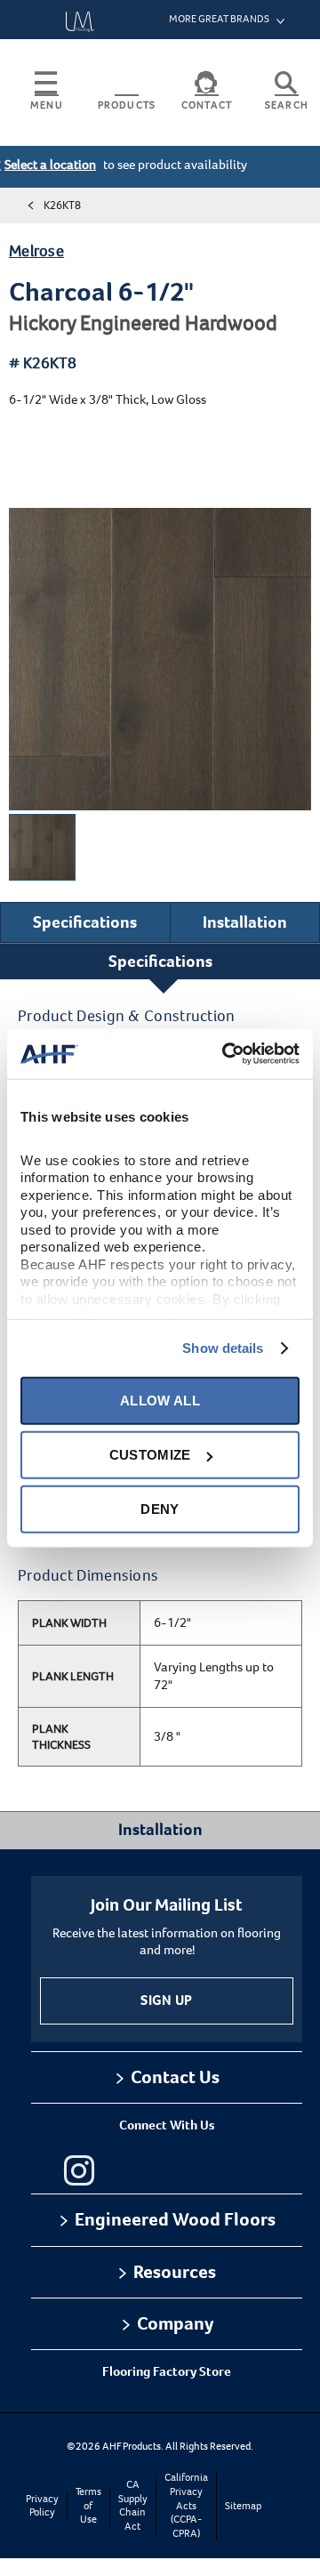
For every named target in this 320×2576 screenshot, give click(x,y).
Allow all (160, 1401)
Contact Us (175, 2077)
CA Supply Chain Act (133, 2506)
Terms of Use (88, 2506)
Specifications (85, 922)
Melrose (36, 251)
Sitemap (243, 2506)
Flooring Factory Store (167, 2371)
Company (175, 2323)
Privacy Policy (42, 2506)
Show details (223, 1348)
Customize (150, 1455)
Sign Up (166, 2000)
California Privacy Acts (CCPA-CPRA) (186, 2505)
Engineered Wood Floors (175, 2219)
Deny (160, 1509)
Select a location (50, 165)
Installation (245, 922)
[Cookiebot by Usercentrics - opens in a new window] (226, 1054)
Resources (175, 2272)
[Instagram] (79, 2170)
